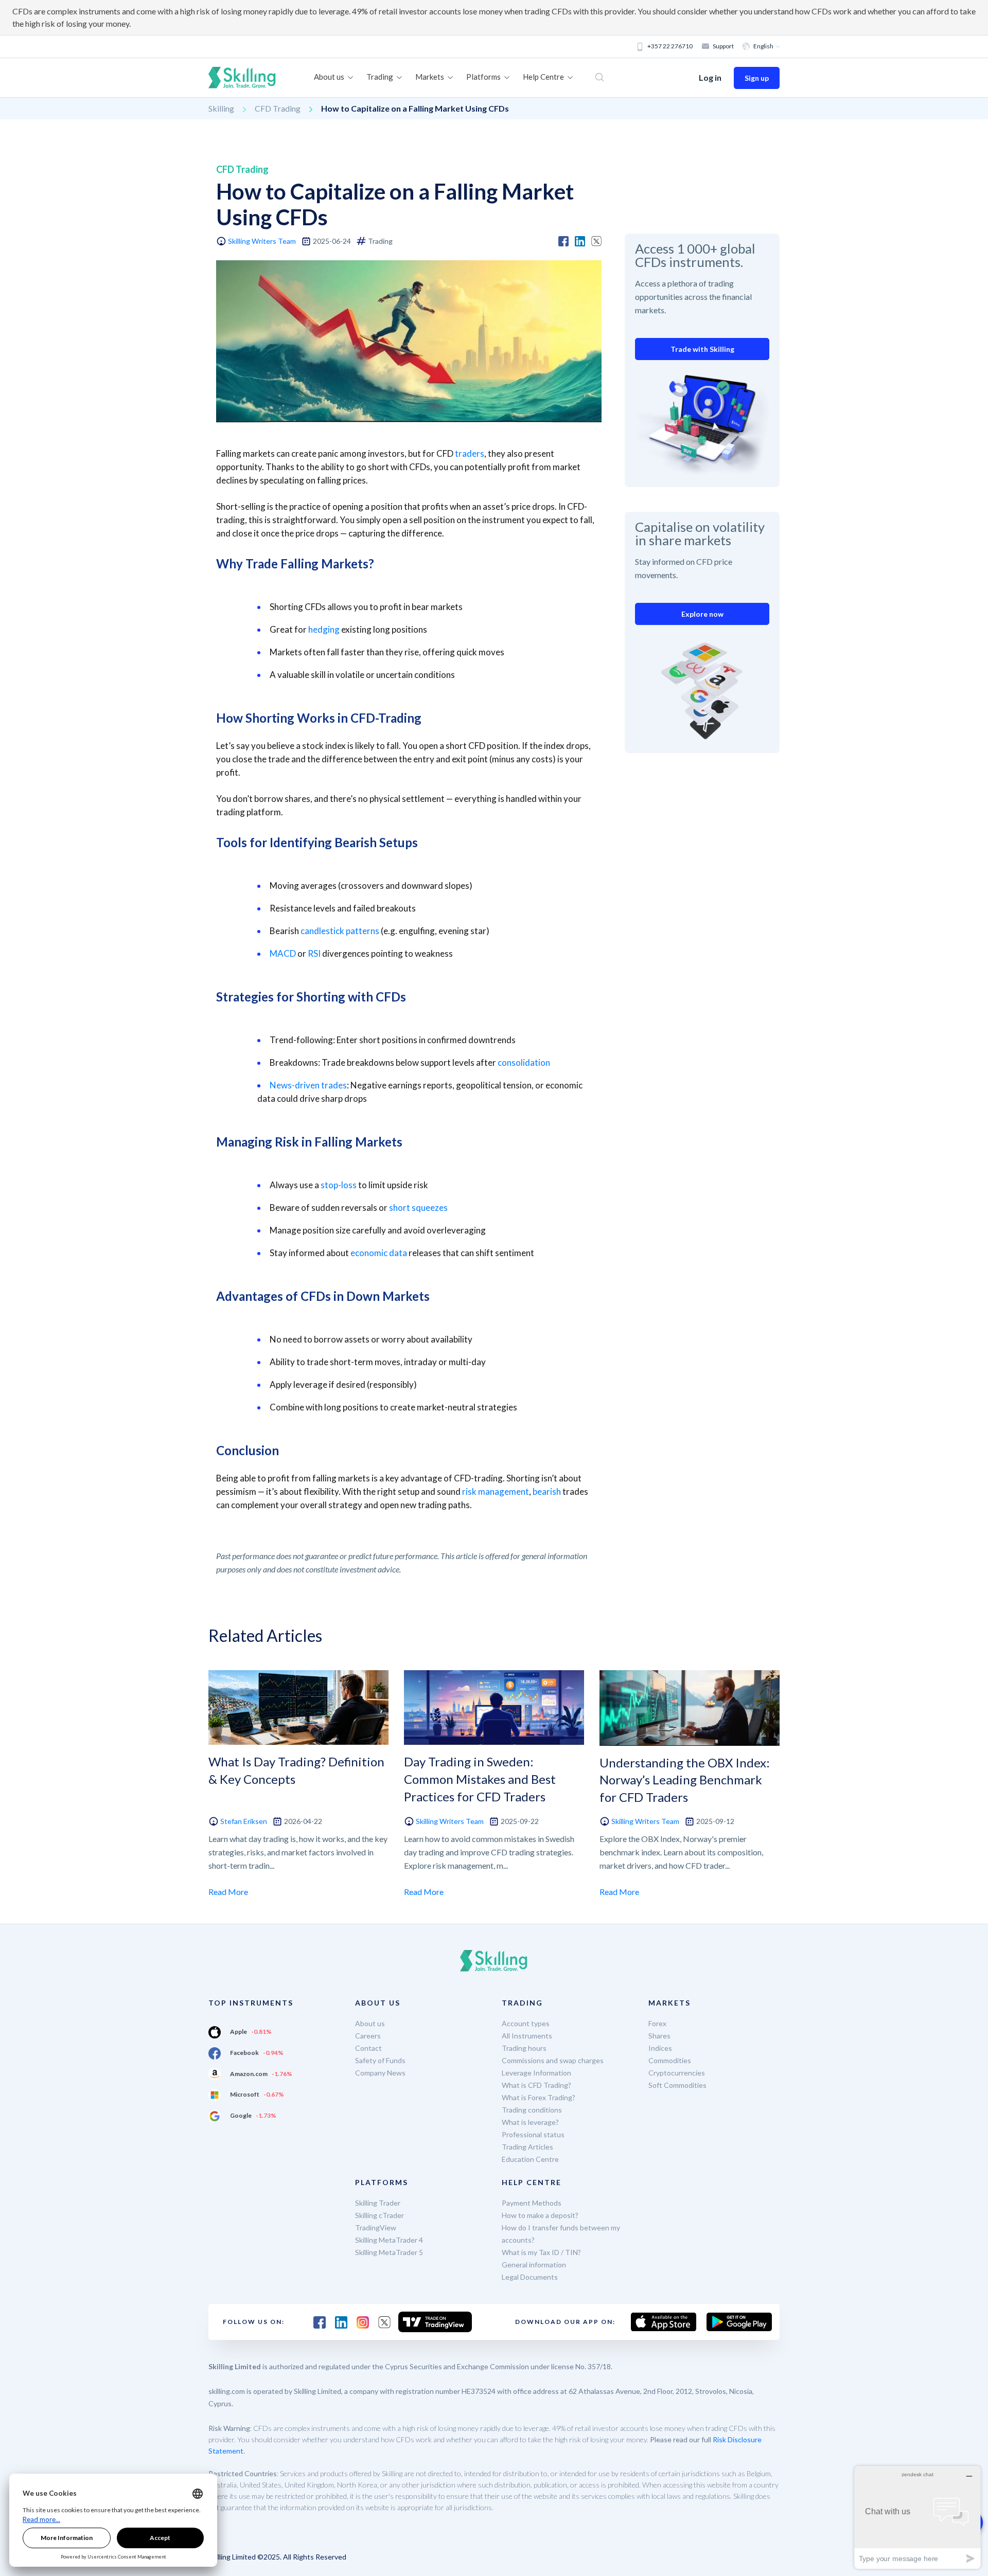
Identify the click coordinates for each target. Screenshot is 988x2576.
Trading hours (524, 2048)
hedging (324, 629)
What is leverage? (530, 2122)
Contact (368, 2048)
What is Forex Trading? (539, 2097)
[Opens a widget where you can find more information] (918, 2517)
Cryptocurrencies (677, 2073)
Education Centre (530, 2159)
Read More (228, 1892)
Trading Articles (527, 2147)
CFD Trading (278, 108)
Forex (657, 2023)
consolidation (524, 1062)
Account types (526, 2023)
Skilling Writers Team (262, 241)
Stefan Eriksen (244, 1821)
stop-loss (339, 1185)
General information (534, 2265)
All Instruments (527, 2036)
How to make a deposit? (540, 2215)
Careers (368, 2036)
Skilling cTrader (380, 2215)
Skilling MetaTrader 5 (389, 2252)
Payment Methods (532, 2203)
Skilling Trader (378, 2203)
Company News (380, 2073)
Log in (710, 77)
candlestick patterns (340, 931)
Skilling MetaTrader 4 (389, 2240)
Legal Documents (530, 2277)
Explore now (702, 614)
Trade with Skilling (702, 349)
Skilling (221, 108)
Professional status (533, 2134)
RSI (314, 953)
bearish (547, 1491)
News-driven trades (308, 1085)
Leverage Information (536, 2073)
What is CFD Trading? (536, 2085)
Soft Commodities (677, 2085)
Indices (660, 2048)
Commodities (670, 2060)
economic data (379, 1253)
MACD (283, 953)
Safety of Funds (380, 2060)
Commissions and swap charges (553, 2060)
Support (723, 46)
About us (370, 2023)
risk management (496, 1491)
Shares (659, 2036)
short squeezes (418, 1207)
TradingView (376, 2228)
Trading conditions (532, 2110)
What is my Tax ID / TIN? (541, 2252)
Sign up (757, 78)
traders (470, 453)
